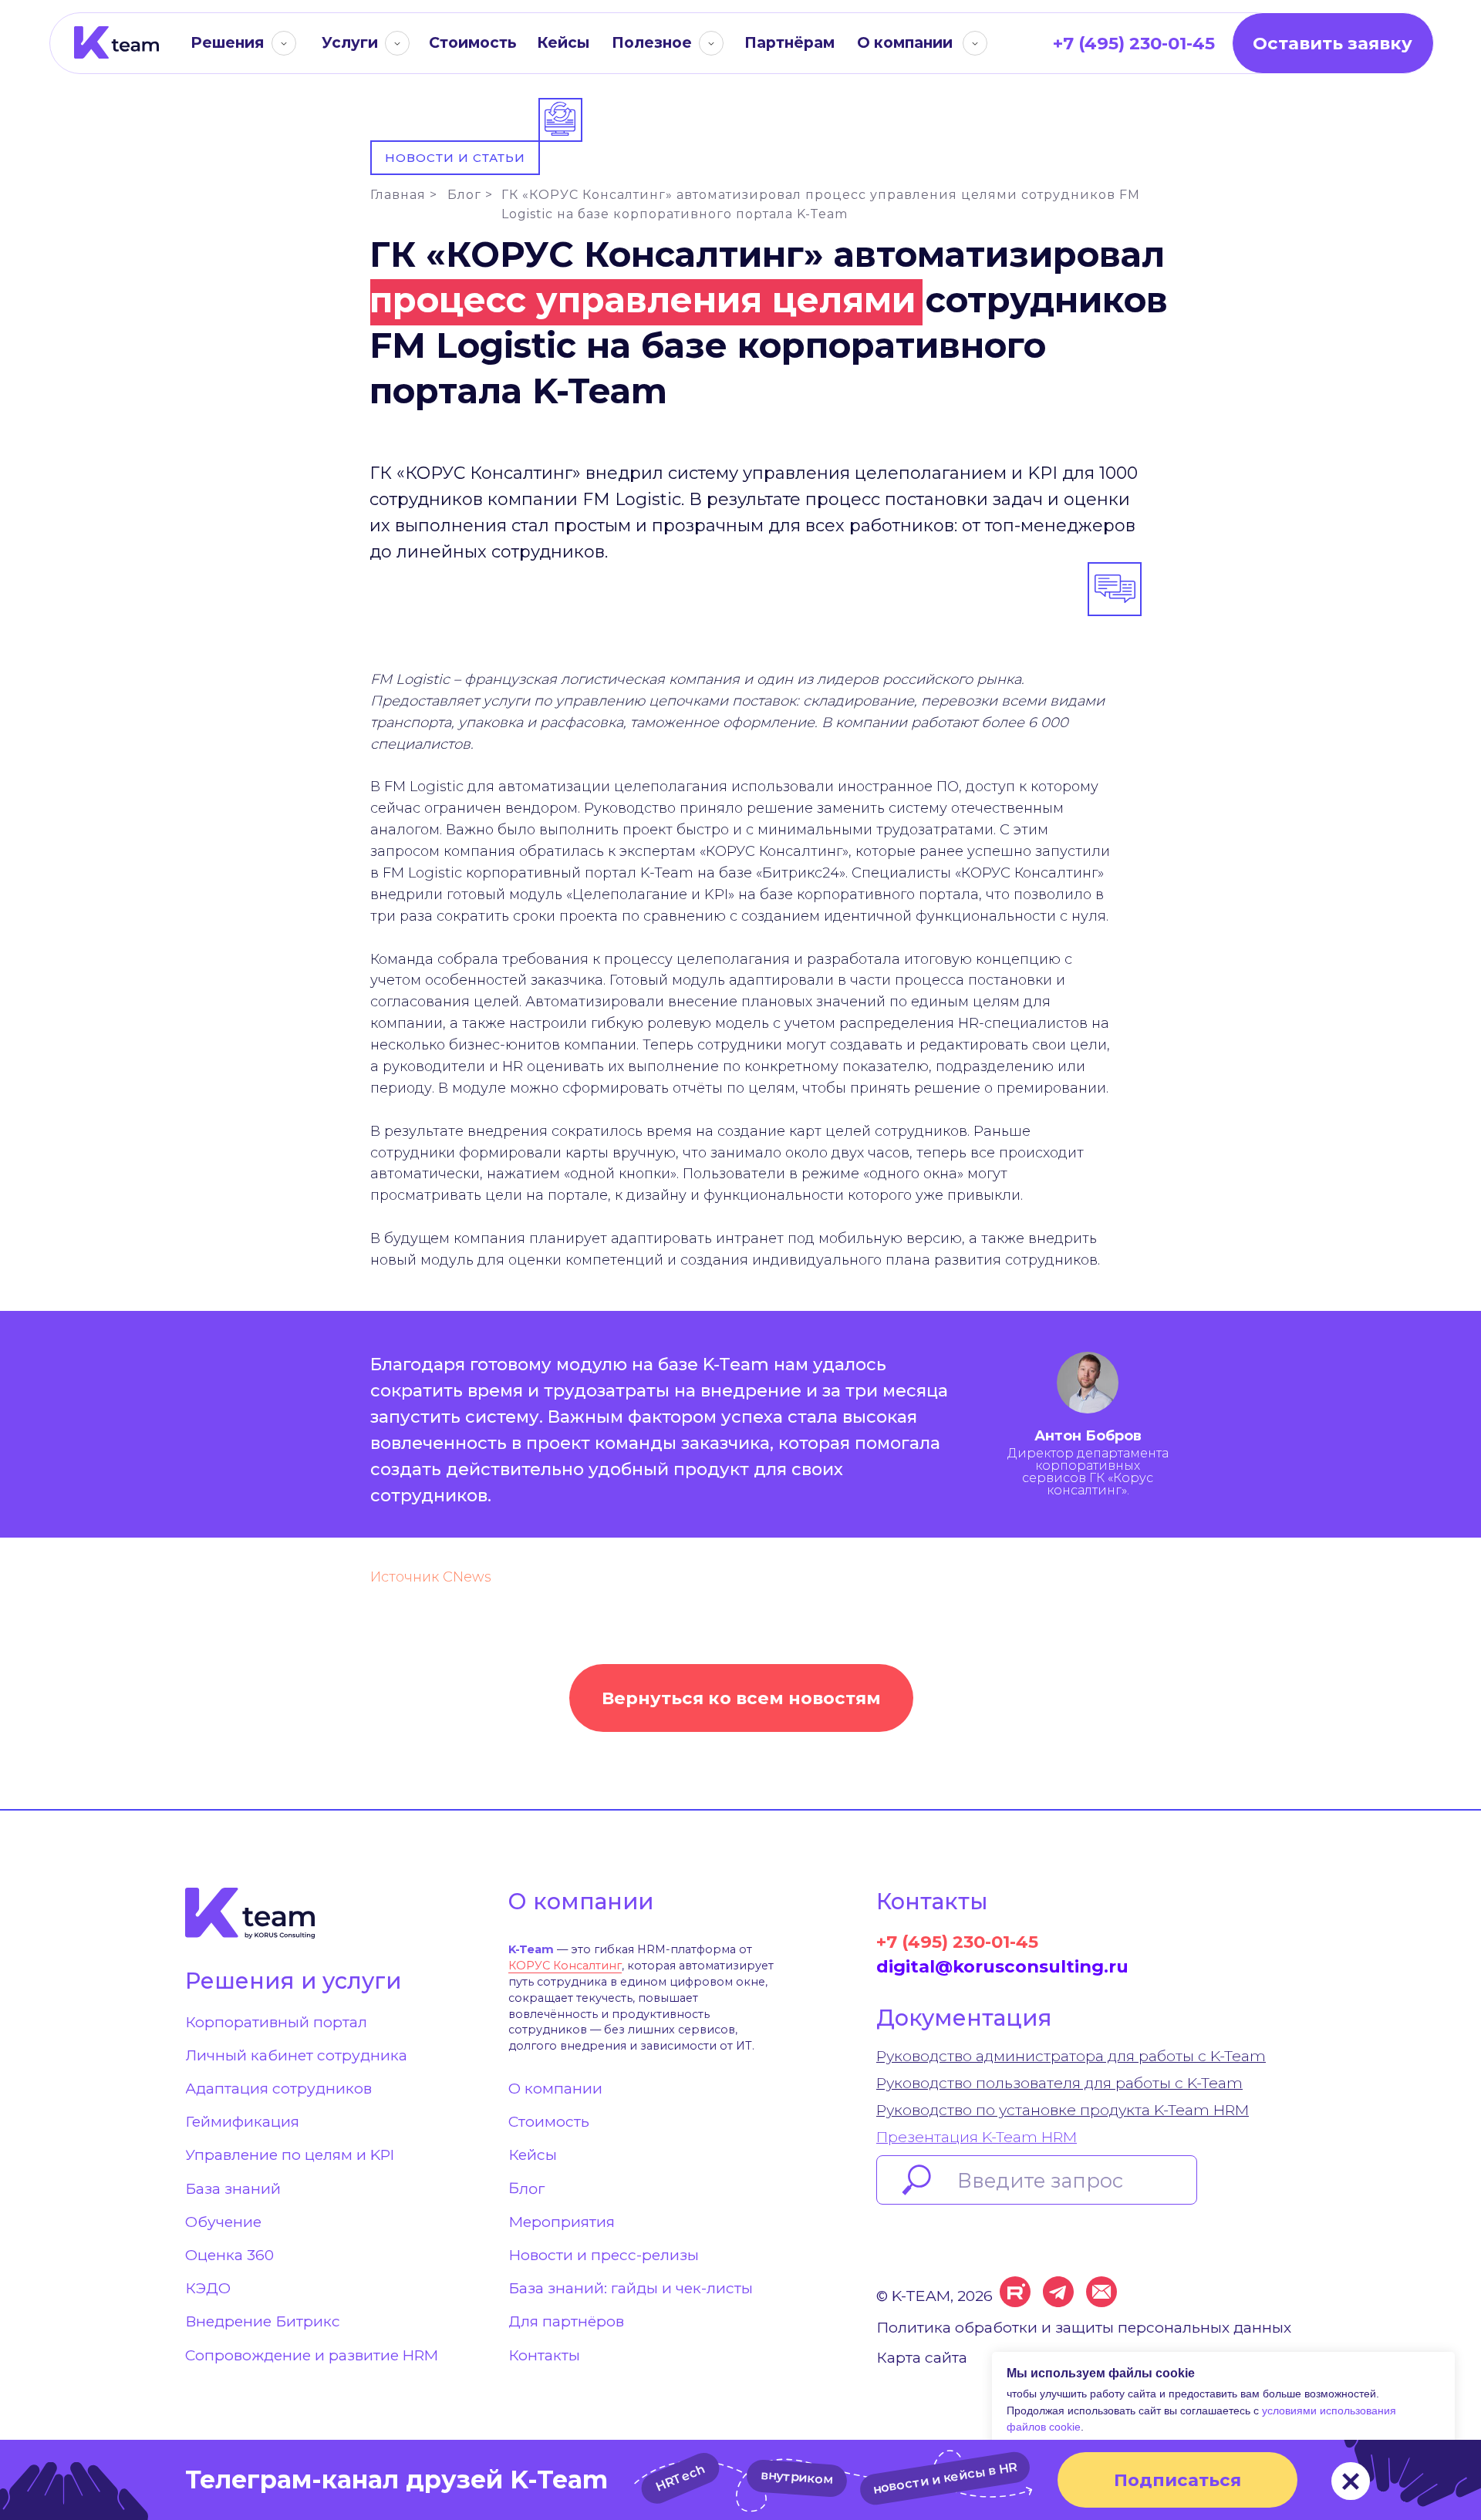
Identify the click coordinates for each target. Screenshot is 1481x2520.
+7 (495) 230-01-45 (957, 1942)
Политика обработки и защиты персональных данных (1084, 2327)
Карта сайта (922, 2357)
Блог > (470, 195)
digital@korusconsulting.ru (1002, 1966)
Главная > (404, 195)
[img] (116, 43)
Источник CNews (431, 1577)
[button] (1333, 43)
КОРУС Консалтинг (565, 1966)
